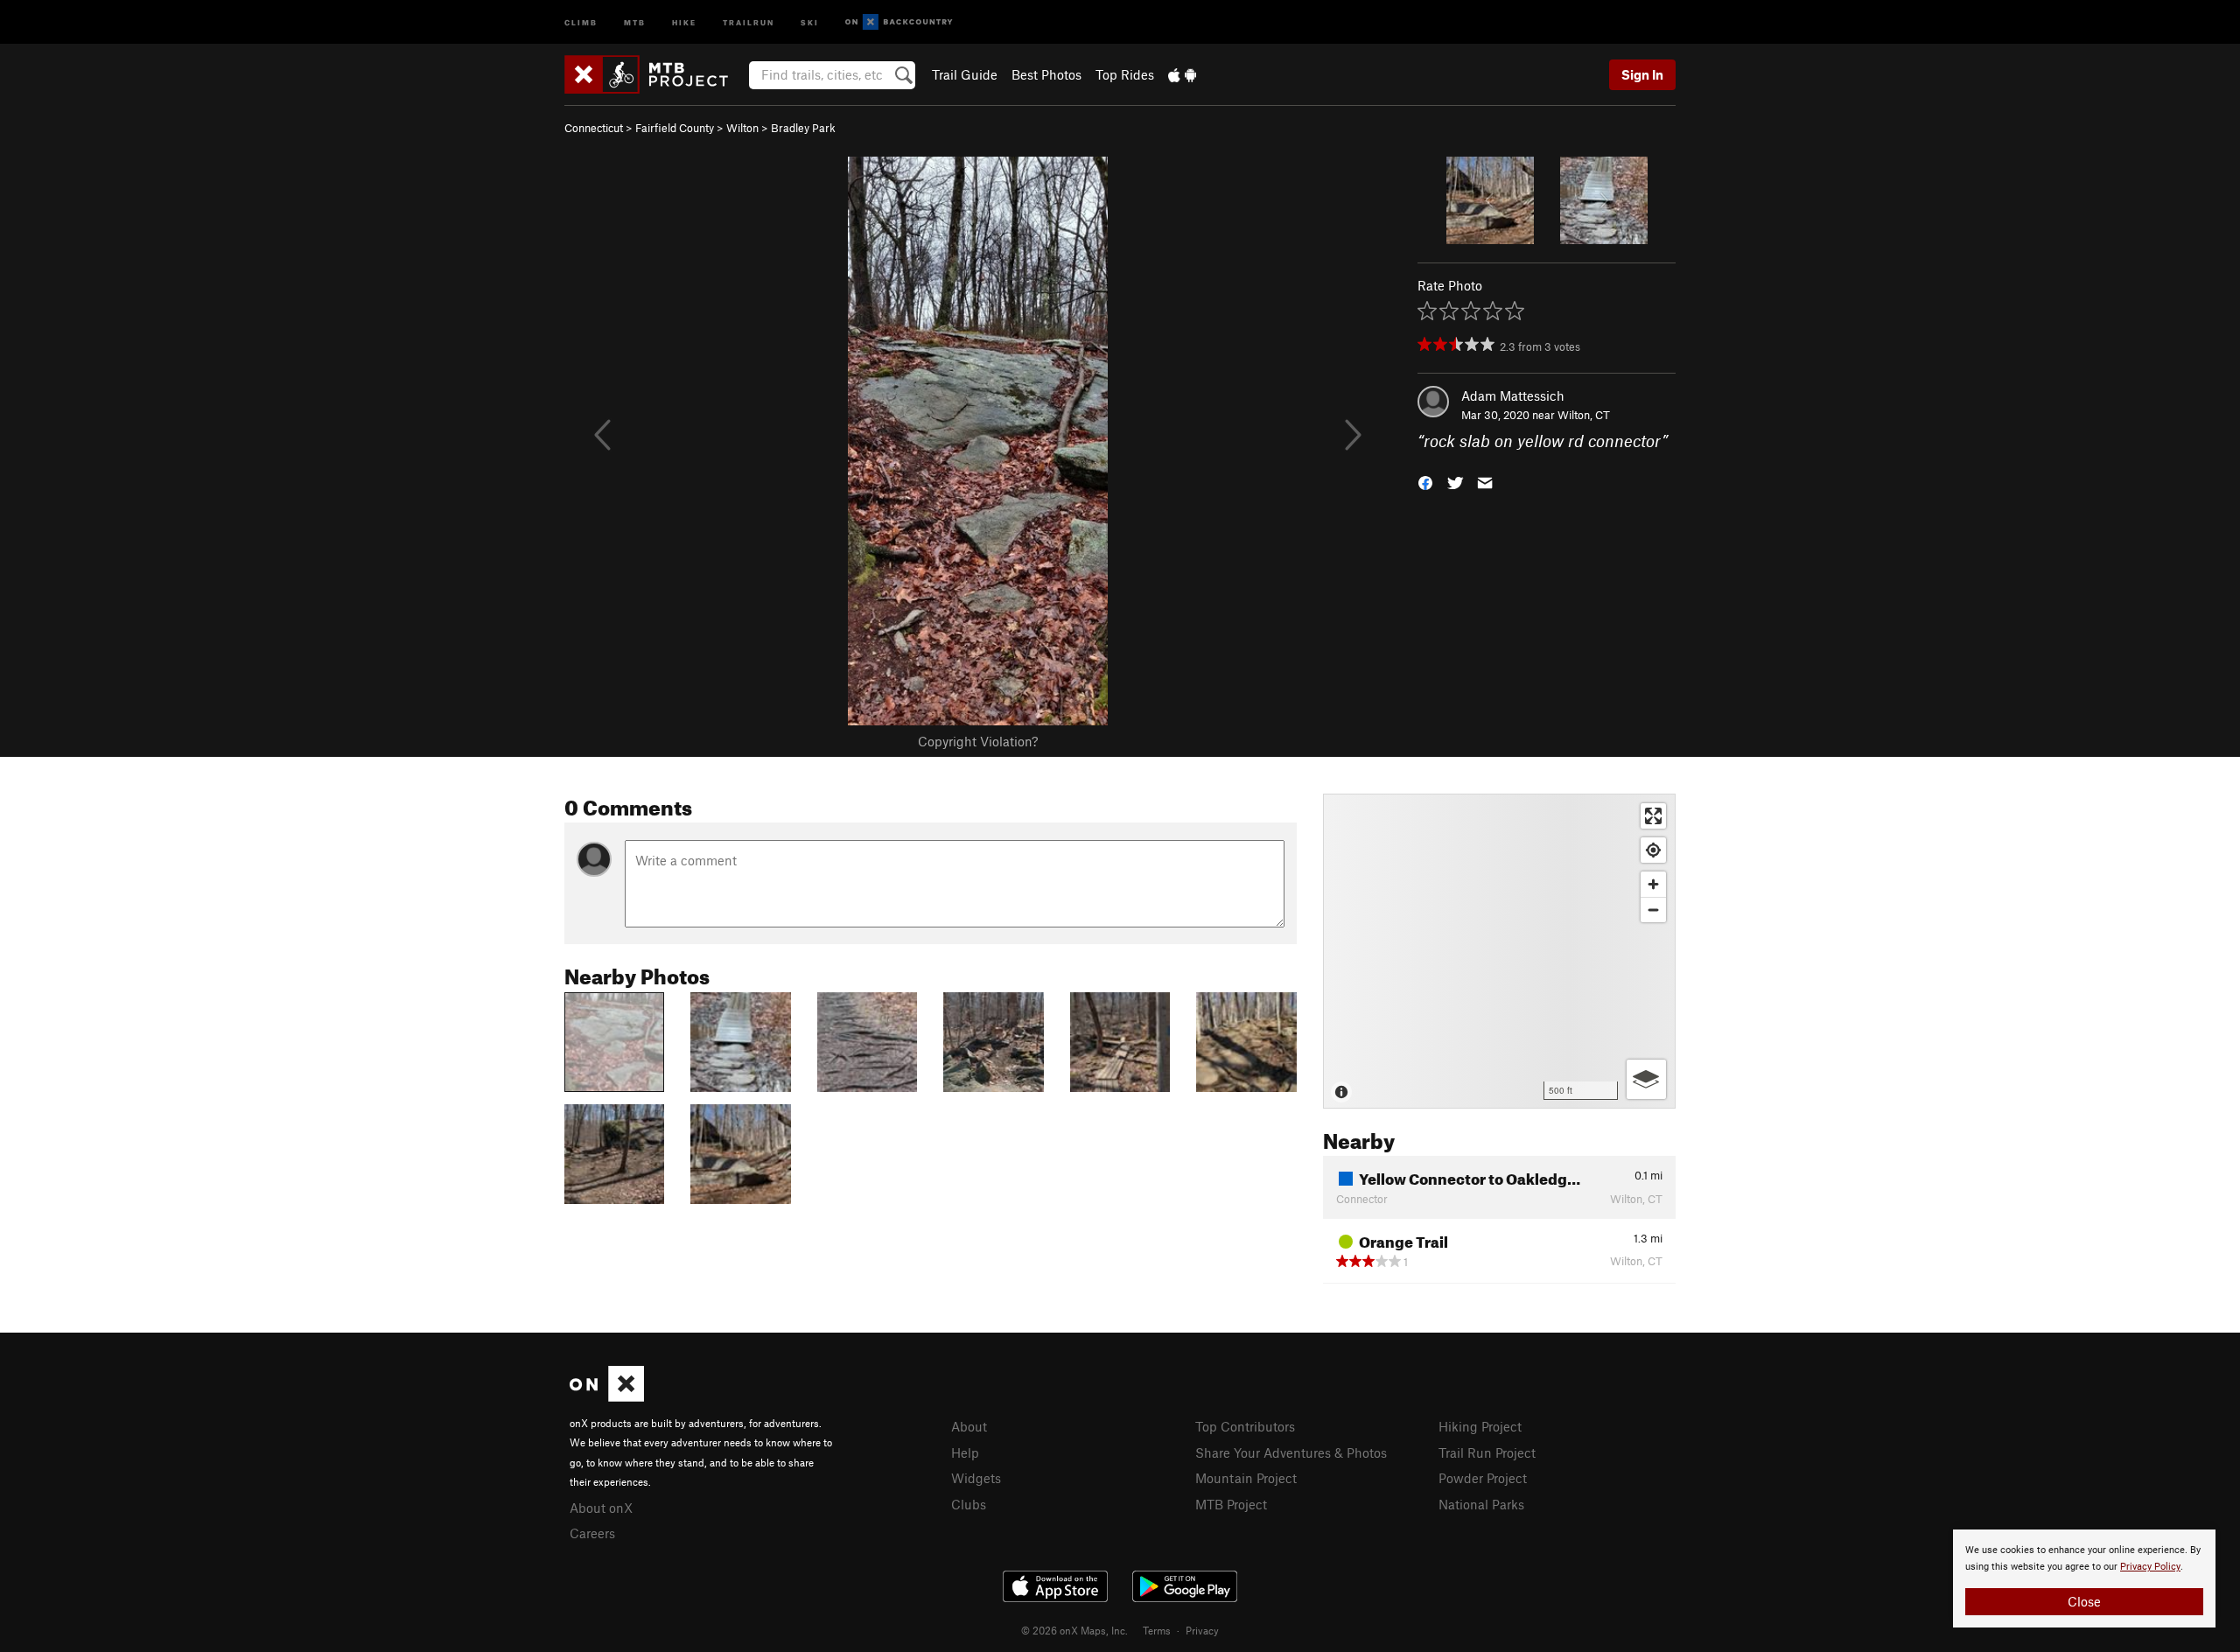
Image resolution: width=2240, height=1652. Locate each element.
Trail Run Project (1487, 1452)
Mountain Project (1246, 1478)
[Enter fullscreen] (1653, 816)
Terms (1157, 1630)
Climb (581, 21)
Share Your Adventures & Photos (1291, 1452)
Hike (684, 21)
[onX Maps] (607, 1396)
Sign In (1642, 74)
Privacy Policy (2150, 1567)
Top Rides (1125, 74)
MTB (635, 21)
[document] (2084, 1578)
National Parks (1481, 1504)
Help (965, 1452)
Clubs (969, 1504)
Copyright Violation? (978, 741)
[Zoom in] (1653, 884)
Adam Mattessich (1513, 395)
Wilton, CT (1584, 415)
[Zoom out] (1653, 910)
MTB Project (1231, 1504)
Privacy (1202, 1630)
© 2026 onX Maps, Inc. (1074, 1630)
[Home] (655, 74)
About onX (601, 1508)
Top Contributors (1245, 1426)
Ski (810, 21)
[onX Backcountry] (899, 22)
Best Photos (1046, 74)
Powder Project (1483, 1478)
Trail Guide (965, 74)
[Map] (1499, 951)
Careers (592, 1533)
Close (2084, 1601)
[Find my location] (1653, 850)
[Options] (1646, 1079)
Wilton (742, 128)
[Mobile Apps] (1182, 74)
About (969, 1426)
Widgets (976, 1478)
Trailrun (749, 21)
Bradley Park (803, 128)
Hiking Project (1480, 1426)
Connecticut (594, 128)
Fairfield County (675, 128)
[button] (1425, 482)
